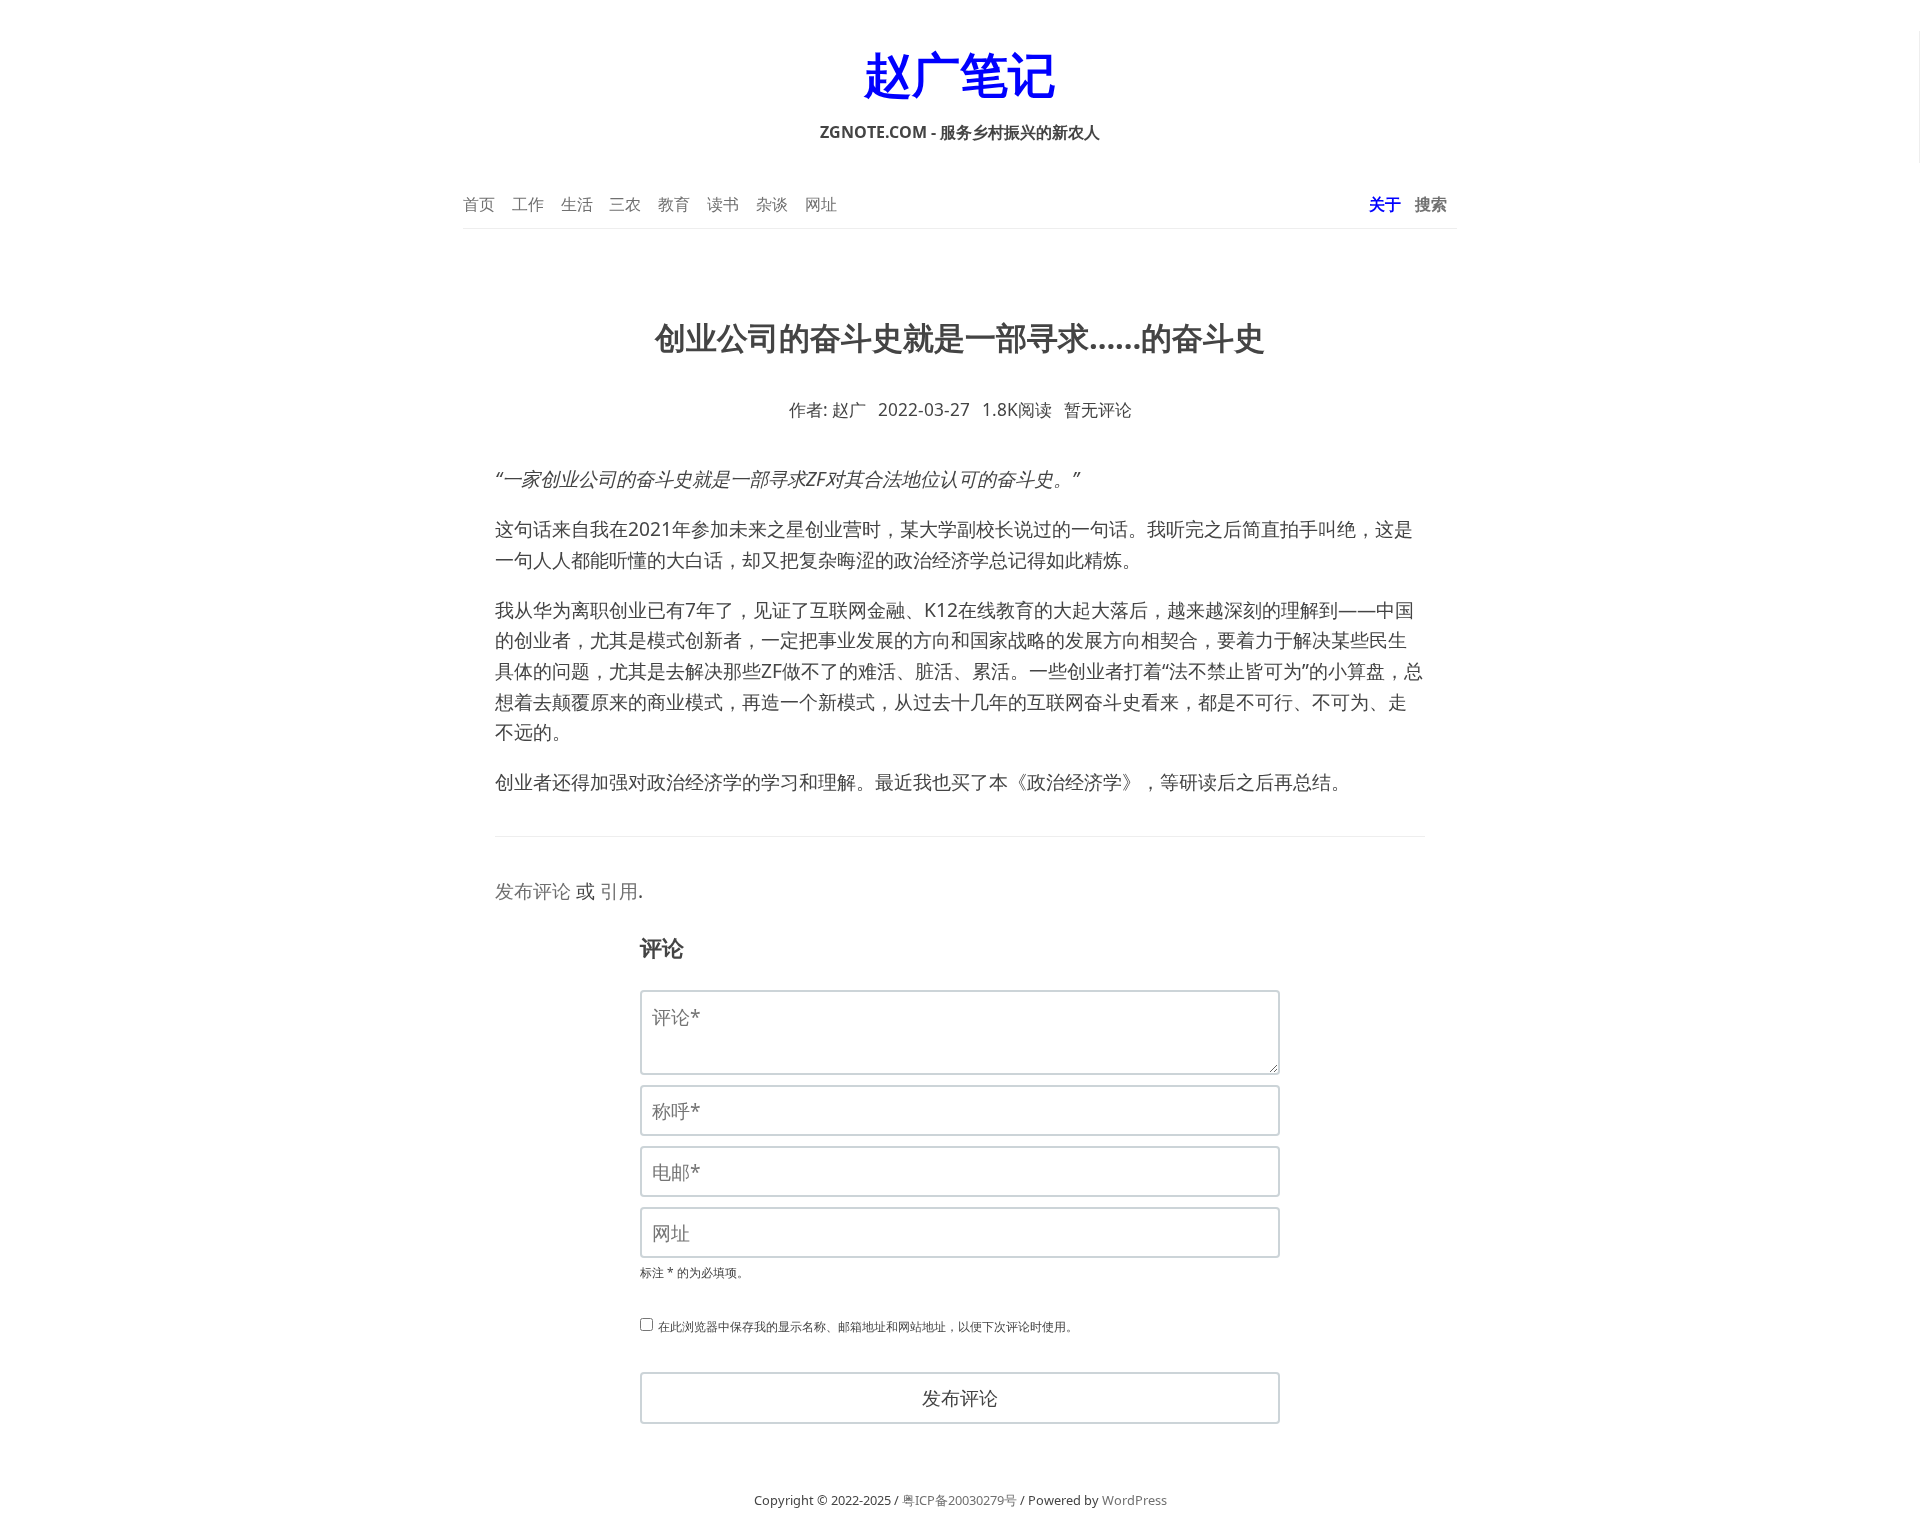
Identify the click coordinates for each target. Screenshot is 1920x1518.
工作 (528, 204)
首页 (479, 204)
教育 (674, 204)
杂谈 (772, 204)
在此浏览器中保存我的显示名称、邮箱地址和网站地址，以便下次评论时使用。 (868, 1326)
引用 (619, 891)
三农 (625, 204)
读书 (723, 204)
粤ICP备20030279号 (959, 1500)
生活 (577, 204)
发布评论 (533, 891)
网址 (821, 204)
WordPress (1134, 1500)
